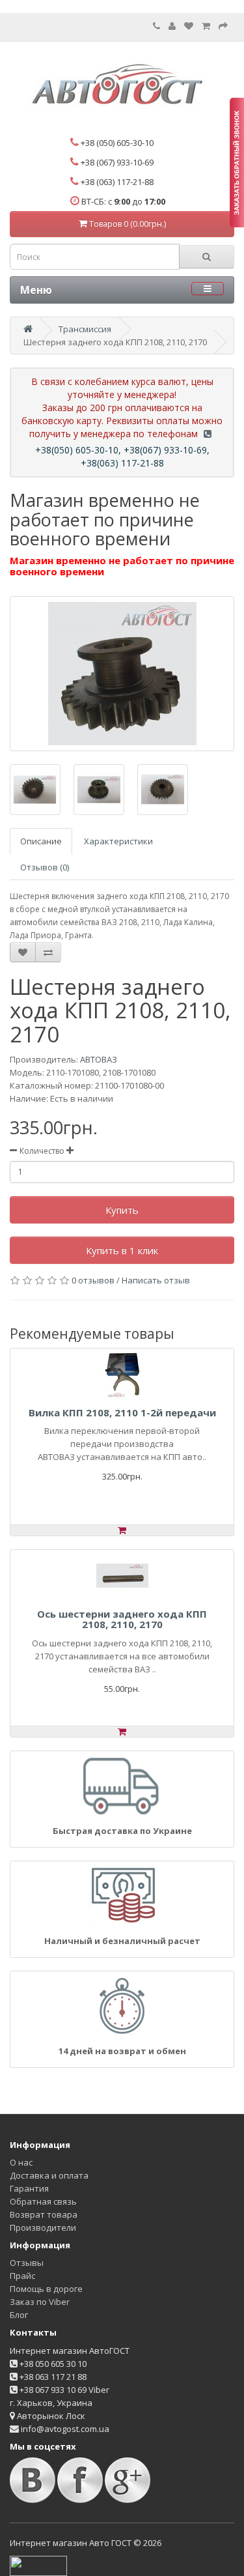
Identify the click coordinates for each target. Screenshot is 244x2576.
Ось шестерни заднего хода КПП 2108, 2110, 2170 (122, 1619)
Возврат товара (44, 2214)
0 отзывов (93, 1280)
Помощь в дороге (46, 2289)
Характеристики (118, 841)
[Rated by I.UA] (38, 2565)
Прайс (22, 2276)
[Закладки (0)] (189, 26)
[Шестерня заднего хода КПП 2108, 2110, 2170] (122, 674)
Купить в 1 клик (122, 1250)
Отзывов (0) (45, 867)
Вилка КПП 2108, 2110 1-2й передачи (122, 1412)
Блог (19, 2315)
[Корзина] (206, 26)
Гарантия (29, 2188)
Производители (43, 2227)
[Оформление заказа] (223, 26)
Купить (122, 1210)
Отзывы (27, 2263)
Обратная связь (43, 2201)
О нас (21, 2162)
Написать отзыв (156, 1280)
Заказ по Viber (40, 2302)
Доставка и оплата (49, 2175)
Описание (41, 841)
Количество (42, 1151)
